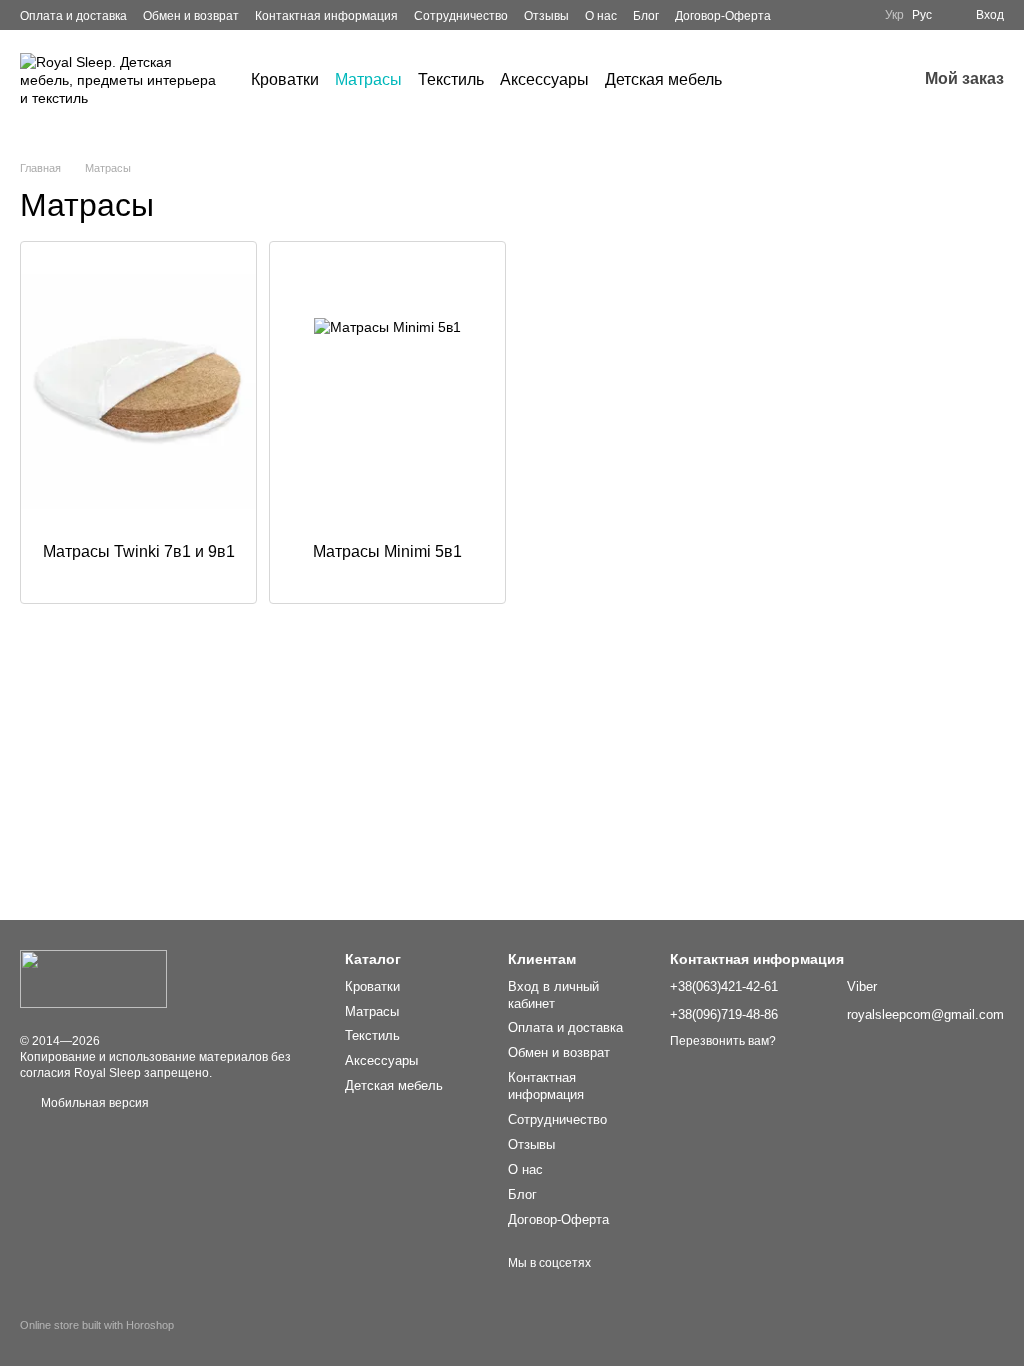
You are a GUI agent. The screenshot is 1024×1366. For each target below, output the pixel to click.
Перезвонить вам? (723, 1041)
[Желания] (849, 80)
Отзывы (546, 16)
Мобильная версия (93, 1103)
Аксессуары (544, 79)
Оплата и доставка (73, 16)
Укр (894, 15)
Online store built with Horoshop (97, 1325)
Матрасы (368, 79)
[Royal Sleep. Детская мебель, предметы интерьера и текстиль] (93, 979)
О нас (601, 16)
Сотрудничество (461, 16)
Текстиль (451, 79)
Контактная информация (326, 16)
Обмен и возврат (191, 16)
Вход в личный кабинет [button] (553, 995)
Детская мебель (663, 79)
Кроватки (285, 79)
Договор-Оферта (723, 16)
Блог (646, 16)
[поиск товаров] (758, 80)
